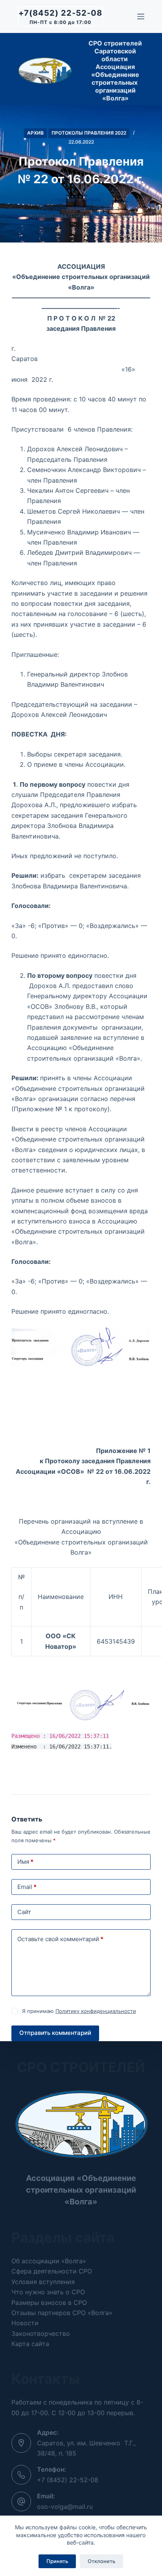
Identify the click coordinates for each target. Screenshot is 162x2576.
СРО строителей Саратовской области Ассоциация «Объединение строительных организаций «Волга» (115, 71)
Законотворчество (41, 2334)
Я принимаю (79, 2011)
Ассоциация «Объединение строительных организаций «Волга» (81, 2190)
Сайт (24, 1912)
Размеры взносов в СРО (49, 2303)
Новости (25, 2323)
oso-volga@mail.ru (65, 2507)
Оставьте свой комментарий (60, 1939)
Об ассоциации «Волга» (49, 2261)
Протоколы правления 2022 (89, 133)
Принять (57, 2561)
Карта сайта (30, 2344)
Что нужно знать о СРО (48, 2292)
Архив (35, 133)
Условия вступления (43, 2282)
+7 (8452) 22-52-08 (68, 2480)
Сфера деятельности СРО (52, 2271)
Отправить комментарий (55, 2033)
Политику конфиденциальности (96, 2011)
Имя (25, 1862)
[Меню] (141, 16)
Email (27, 1887)
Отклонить (101, 2561)
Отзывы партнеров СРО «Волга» (62, 2313)
